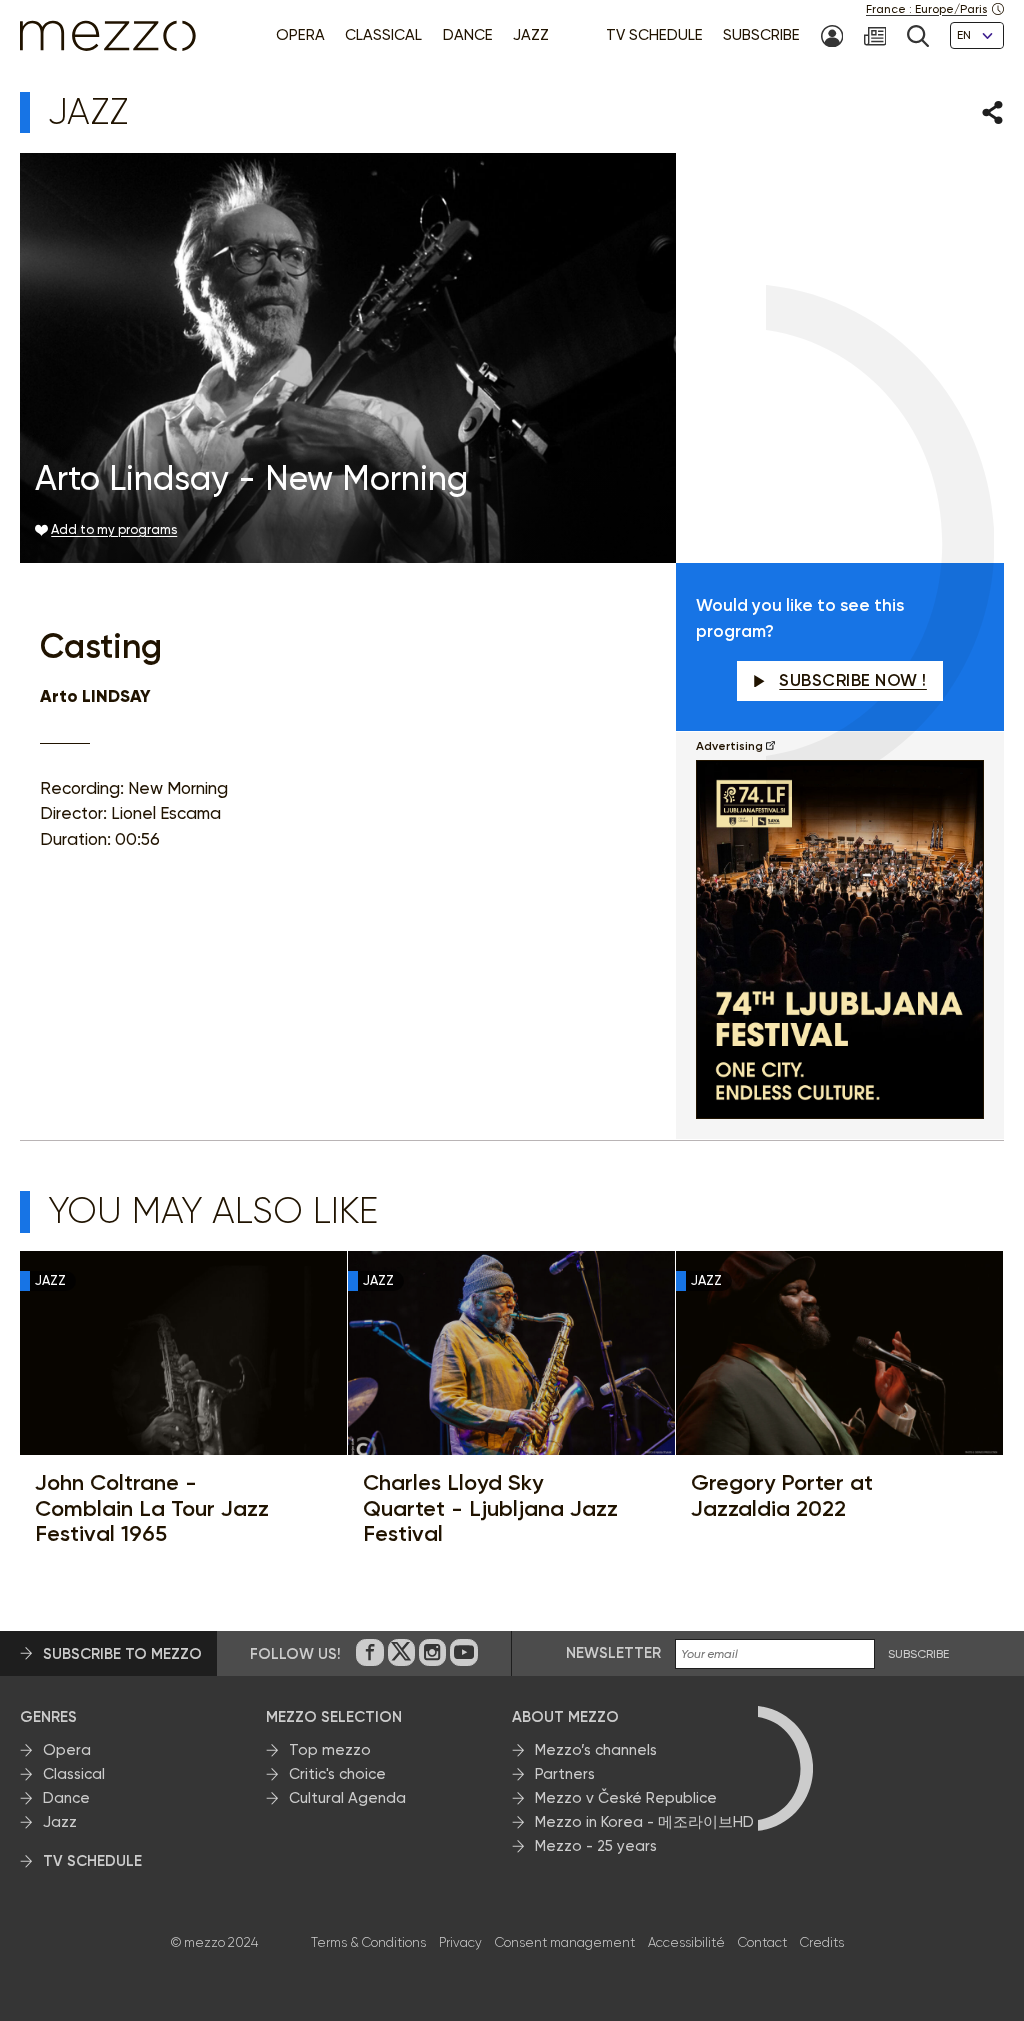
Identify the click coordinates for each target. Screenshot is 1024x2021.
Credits (822, 1942)
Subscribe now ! (853, 680)
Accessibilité (686, 1942)
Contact (762, 1942)
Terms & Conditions (368, 1942)
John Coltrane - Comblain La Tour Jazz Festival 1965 (152, 1508)
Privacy (460, 1942)
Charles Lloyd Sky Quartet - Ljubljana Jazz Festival (490, 1508)
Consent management (565, 1942)
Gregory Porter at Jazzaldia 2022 (782, 1495)
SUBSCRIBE (918, 1654)
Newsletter (613, 1653)
